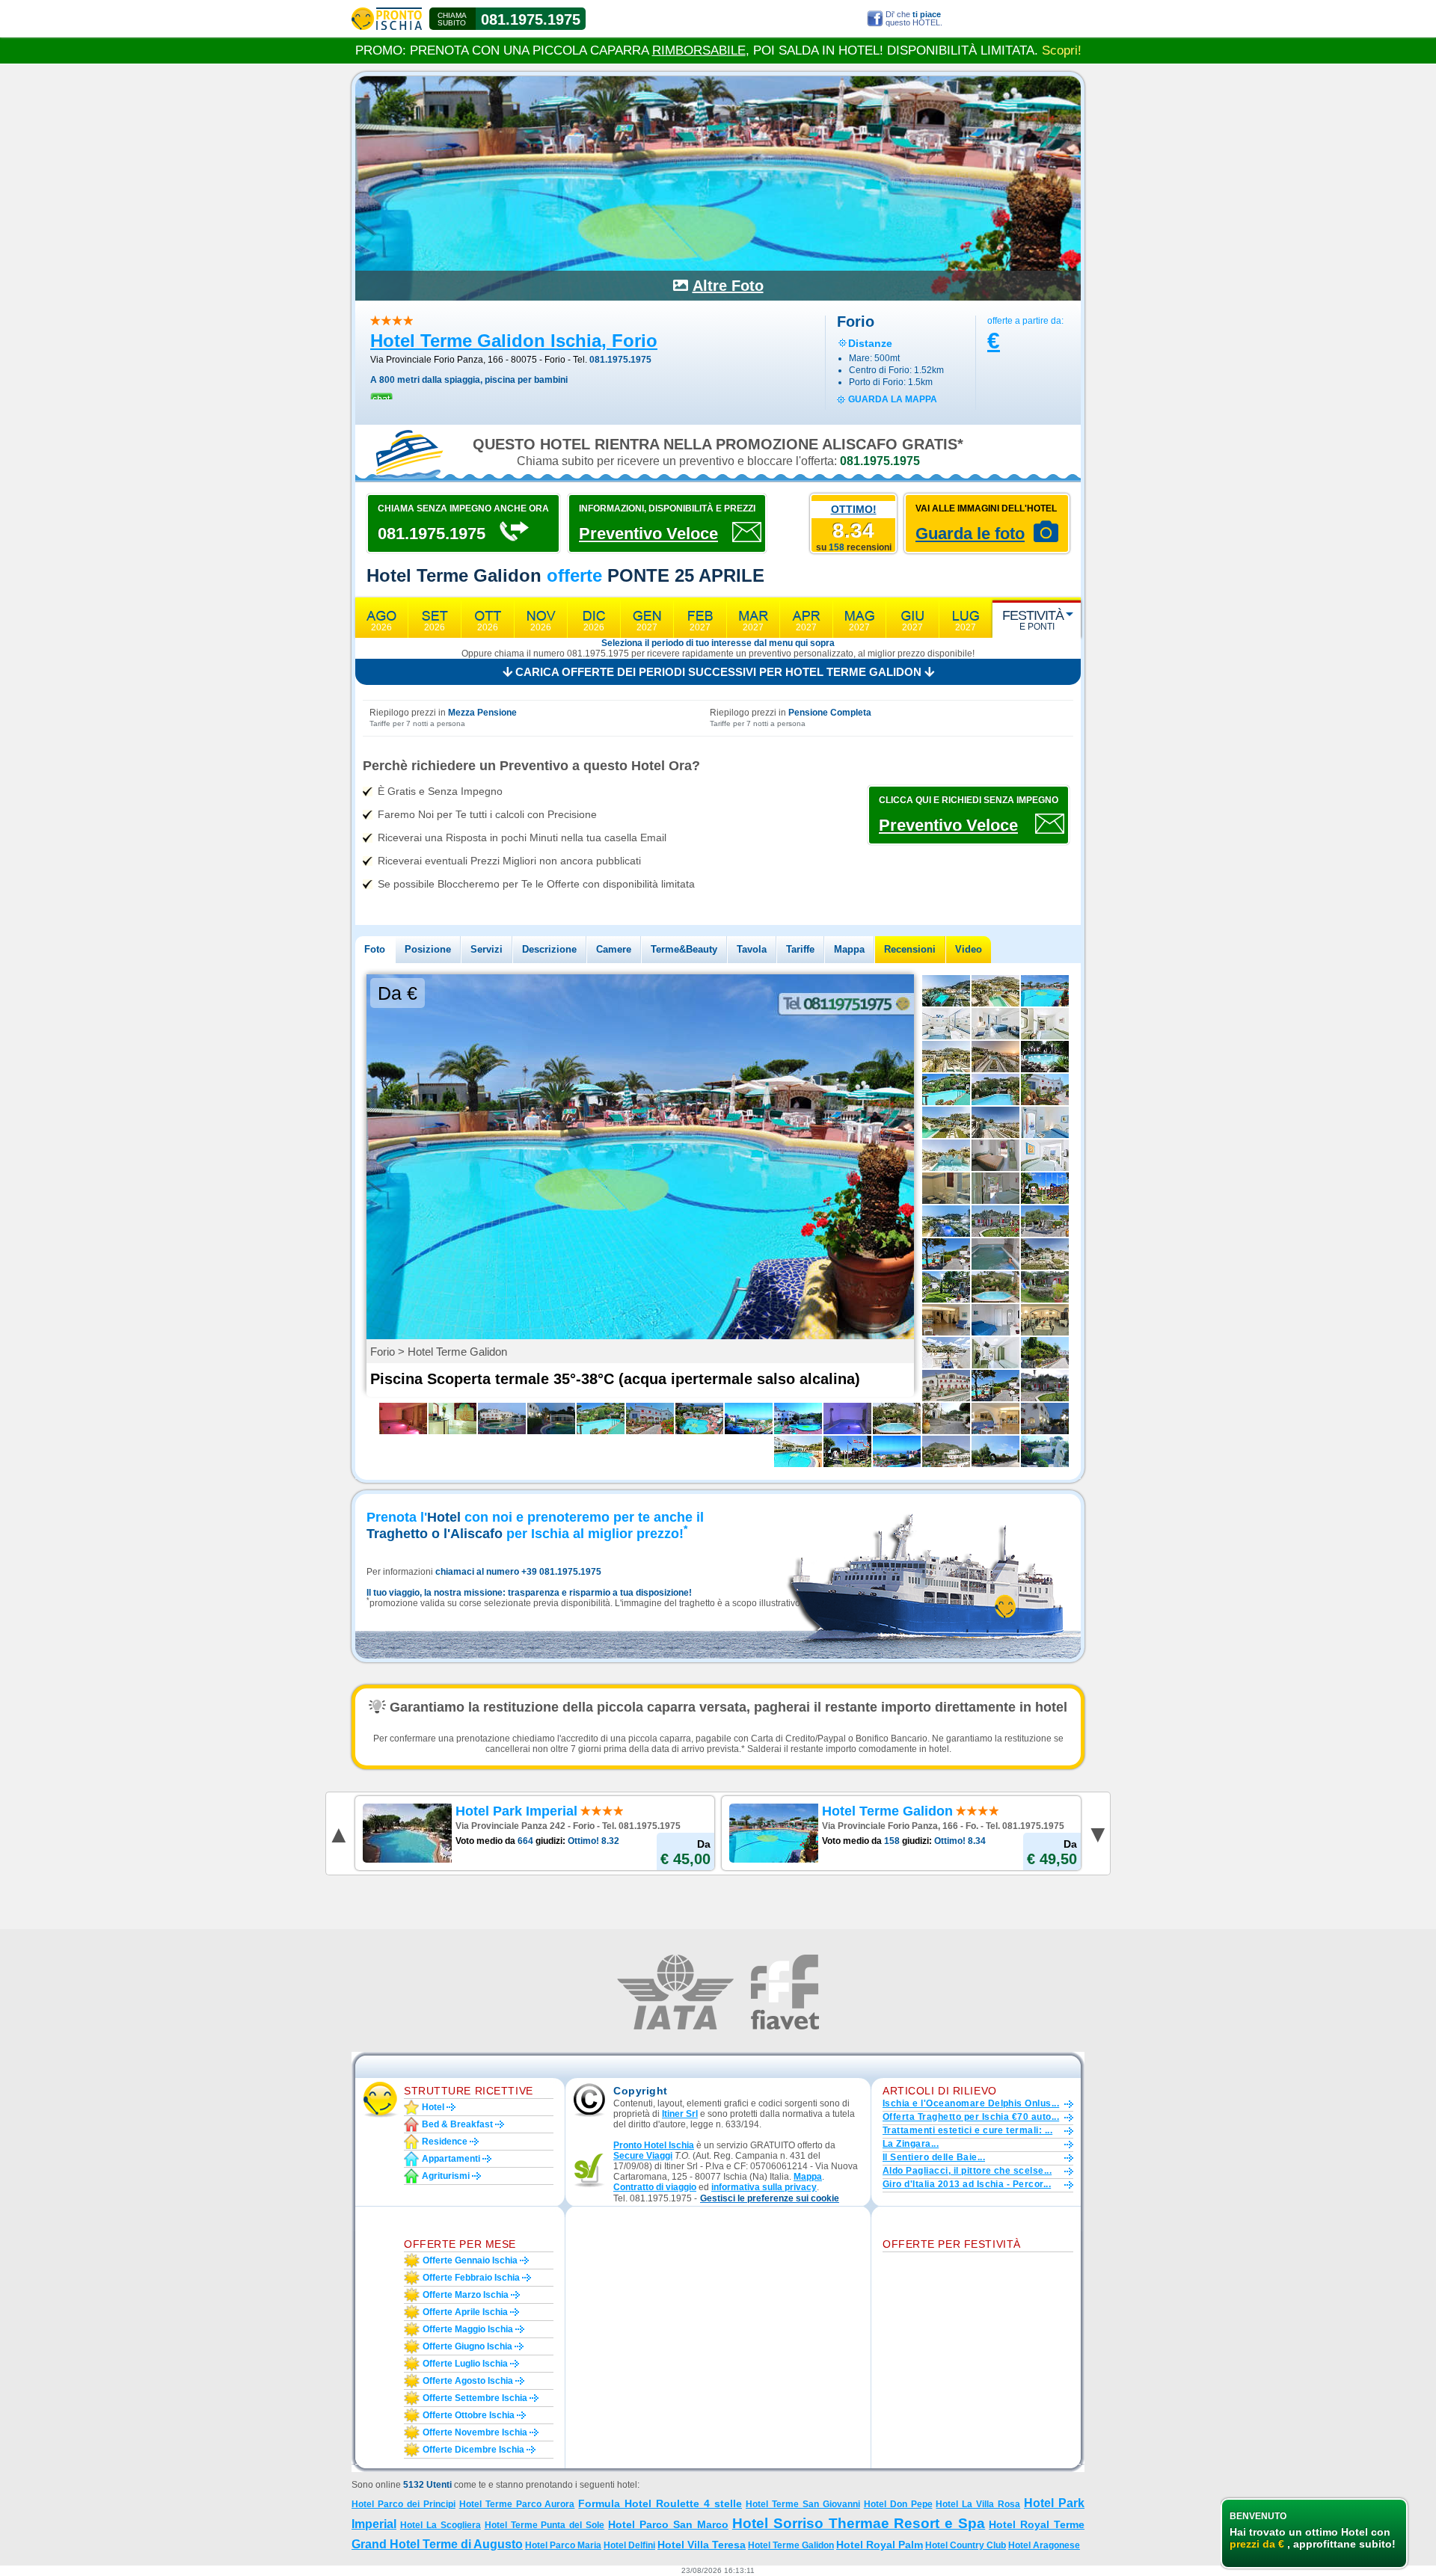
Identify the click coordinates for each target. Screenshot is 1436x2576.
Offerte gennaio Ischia (470, 2260)
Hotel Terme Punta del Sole (545, 2525)
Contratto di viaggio (655, 2187)
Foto (375, 949)
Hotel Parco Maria (563, 2545)
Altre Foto (728, 286)
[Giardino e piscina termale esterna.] (946, 1254)
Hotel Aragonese (1044, 2545)
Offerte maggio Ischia (468, 2329)
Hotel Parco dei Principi (404, 2504)
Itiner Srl (680, 2114)
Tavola (752, 949)
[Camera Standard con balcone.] (995, 1155)
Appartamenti (451, 2159)
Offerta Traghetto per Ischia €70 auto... (971, 2117)
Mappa (849, 949)
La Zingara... (911, 2144)
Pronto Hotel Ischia (654, 2145)
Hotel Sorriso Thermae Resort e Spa (859, 2523)
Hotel (433, 2107)
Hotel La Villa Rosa (978, 2504)
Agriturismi (446, 2176)
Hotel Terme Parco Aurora (517, 2504)
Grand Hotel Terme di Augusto (437, 2544)
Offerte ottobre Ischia (469, 2415)
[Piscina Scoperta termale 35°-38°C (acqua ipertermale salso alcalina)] (1045, 991)
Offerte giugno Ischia (467, 2346)
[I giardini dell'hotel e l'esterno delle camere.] (1045, 1386)
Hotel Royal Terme (1037, 2524)
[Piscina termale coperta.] (995, 1254)
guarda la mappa (893, 399)
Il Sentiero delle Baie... (934, 2157)
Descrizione (549, 949)
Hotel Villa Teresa (702, 2545)
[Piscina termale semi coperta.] (551, 1418)
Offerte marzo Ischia (466, 2295)
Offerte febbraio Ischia (471, 2278)
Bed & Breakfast (457, 2124)
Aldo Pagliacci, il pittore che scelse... (967, 2171)
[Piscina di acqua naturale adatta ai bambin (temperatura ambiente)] (995, 1287)
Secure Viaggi (643, 2156)
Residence (445, 2142)
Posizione (428, 949)
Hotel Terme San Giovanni (803, 2504)
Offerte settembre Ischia (475, 2398)
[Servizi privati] (946, 1188)
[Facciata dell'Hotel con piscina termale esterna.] (502, 1418)
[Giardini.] (1045, 1089)
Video (969, 949)
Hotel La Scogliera (441, 2525)
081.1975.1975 (531, 19)
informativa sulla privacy (764, 2187)
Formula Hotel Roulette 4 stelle (660, 2503)
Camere (614, 949)
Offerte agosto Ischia (468, 2381)
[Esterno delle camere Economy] (1045, 1287)
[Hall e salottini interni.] (946, 1320)
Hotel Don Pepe (898, 2504)
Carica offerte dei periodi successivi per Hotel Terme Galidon (718, 672)
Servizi (487, 949)
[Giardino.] (1045, 1221)
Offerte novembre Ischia (475, 2432)
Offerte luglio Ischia (465, 2364)
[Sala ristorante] (1045, 1320)
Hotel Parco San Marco (668, 2524)
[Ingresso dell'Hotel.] (946, 1386)
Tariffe (800, 949)
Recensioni (910, 949)
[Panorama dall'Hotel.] (897, 1451)
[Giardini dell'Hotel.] (1045, 1451)
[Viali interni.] (1045, 1353)
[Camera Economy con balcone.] (995, 1188)
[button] (770, 2199)
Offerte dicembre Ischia (473, 2450)
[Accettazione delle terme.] (452, 1418)
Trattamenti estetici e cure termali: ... (967, 2130)
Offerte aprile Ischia (465, 2312)
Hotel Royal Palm (880, 2545)
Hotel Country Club (966, 2545)
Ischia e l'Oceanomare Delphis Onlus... (971, 2103)
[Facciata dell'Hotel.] (650, 1418)
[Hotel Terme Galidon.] (1045, 1418)
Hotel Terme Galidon (791, 2545)
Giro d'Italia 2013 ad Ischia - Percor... (967, 2184)
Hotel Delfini (629, 2545)
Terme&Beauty (684, 949)
